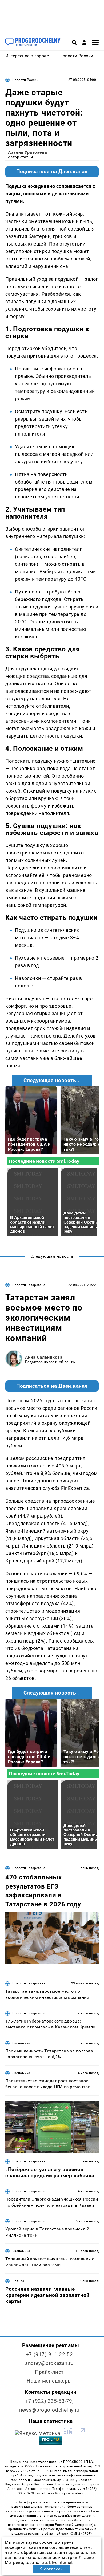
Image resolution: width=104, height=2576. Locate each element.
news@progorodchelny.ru (49, 2410)
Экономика (21, 2043)
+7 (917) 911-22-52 (49, 2354)
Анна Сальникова (44, 1357)
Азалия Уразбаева (28, 152)
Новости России (25, 80)
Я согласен (51, 2569)
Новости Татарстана (29, 1285)
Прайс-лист (49, 2372)
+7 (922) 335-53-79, (49, 2401)
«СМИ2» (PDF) (81, 2534)
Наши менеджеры (49, 2381)
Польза (18, 2281)
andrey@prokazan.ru (49, 2363)
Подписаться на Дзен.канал (52, 172)
